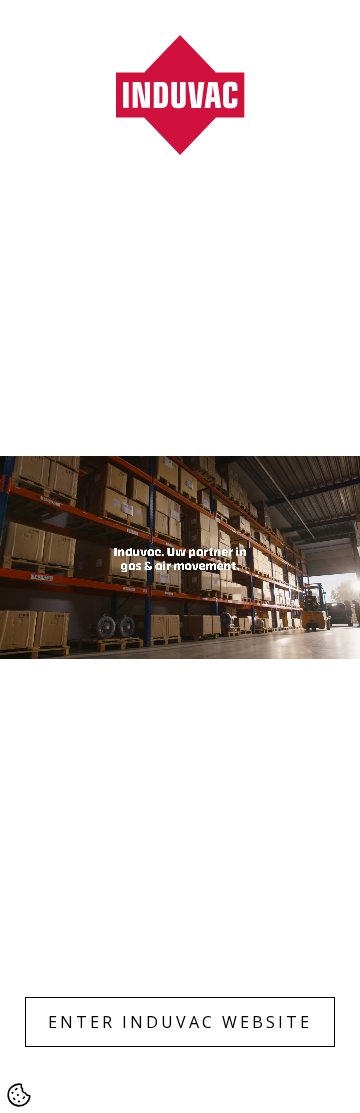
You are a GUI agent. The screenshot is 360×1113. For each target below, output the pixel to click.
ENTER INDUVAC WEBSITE (180, 1022)
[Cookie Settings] (19, 1095)
